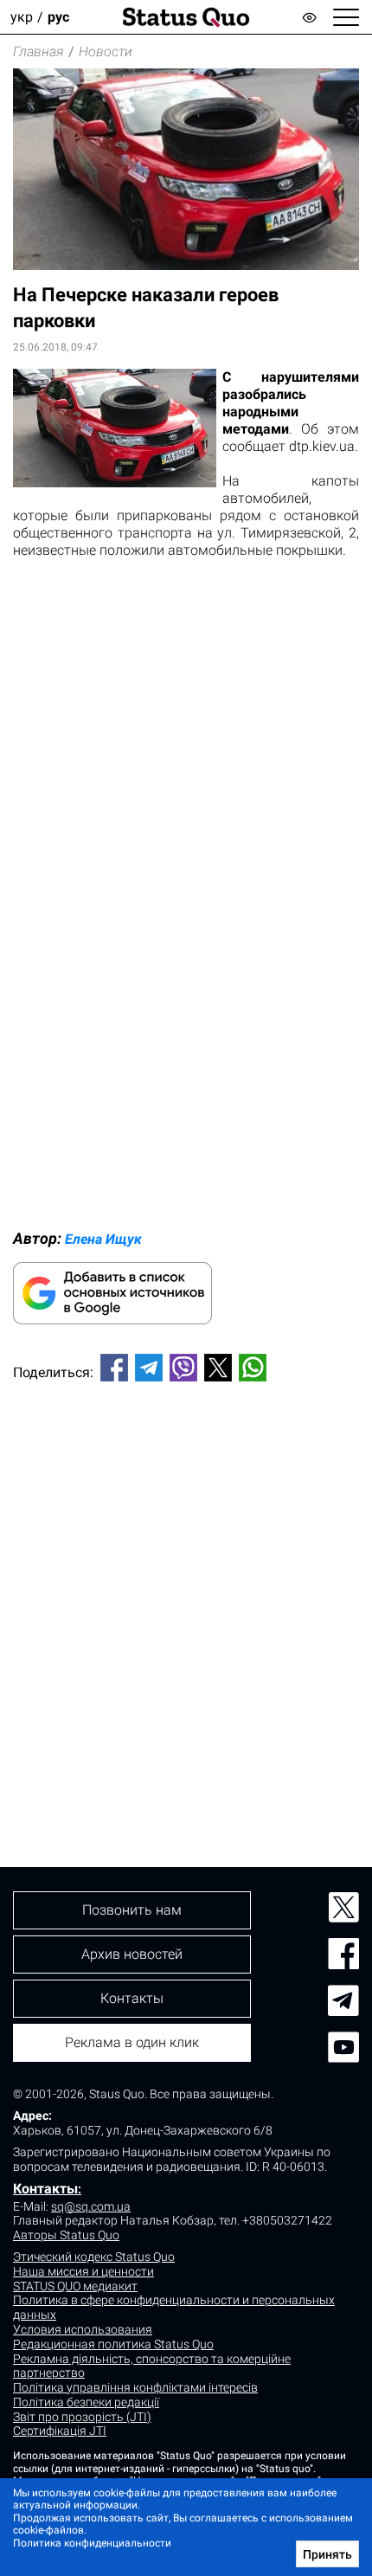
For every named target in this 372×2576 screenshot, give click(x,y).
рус (58, 17)
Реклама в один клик (132, 2042)
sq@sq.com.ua (91, 2206)
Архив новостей (132, 1954)
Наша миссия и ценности (83, 2271)
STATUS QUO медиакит (75, 2286)
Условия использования (83, 2329)
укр (22, 17)
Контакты (45, 2189)
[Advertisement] (186, 1595)
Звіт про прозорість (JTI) (82, 2417)
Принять (327, 2554)
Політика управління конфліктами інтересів (135, 2387)
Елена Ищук (103, 1239)
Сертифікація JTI (60, 2431)
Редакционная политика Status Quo (113, 2344)
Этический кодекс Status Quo (94, 2257)
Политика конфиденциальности (92, 2543)
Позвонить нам (132, 1910)
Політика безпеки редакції (86, 2402)
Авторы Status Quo (66, 2235)
